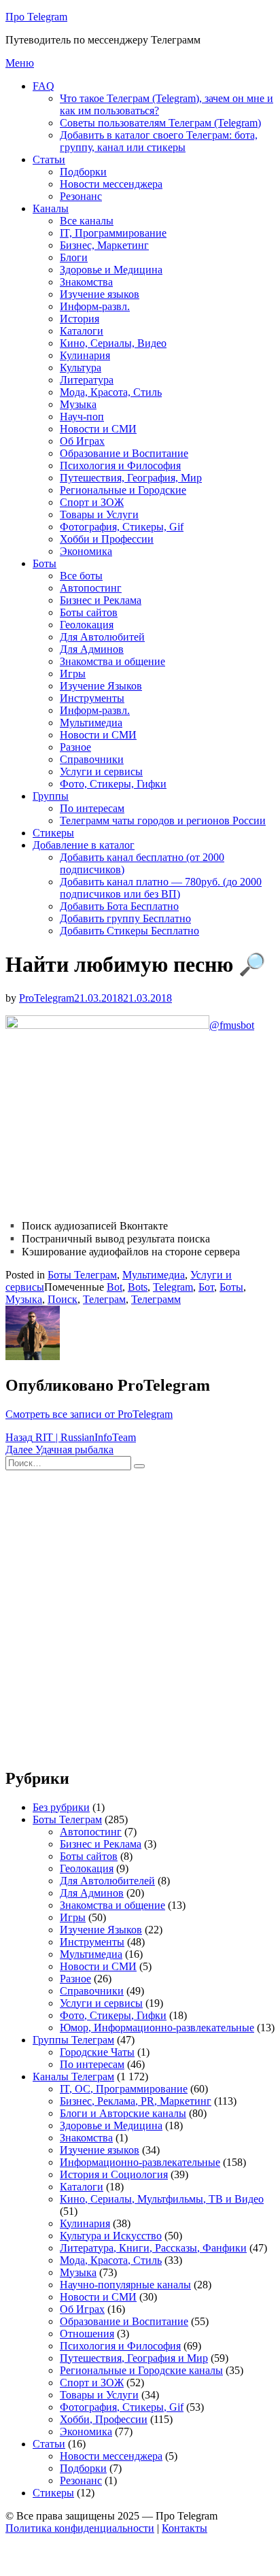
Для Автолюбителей (107, 1881)
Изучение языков (100, 294)
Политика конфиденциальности (80, 2528)
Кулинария (85, 355)
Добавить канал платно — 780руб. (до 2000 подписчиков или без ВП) (161, 888)
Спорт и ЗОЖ (92, 502)
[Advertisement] (140, 1616)
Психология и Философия (120, 465)
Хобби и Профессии (107, 539)
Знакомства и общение (112, 661)
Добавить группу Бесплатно (125, 918)
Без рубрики (61, 1807)
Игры (73, 674)
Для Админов (92, 649)
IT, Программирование (113, 233)
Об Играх (82, 441)
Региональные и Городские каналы (141, 2370)
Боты (45, 563)
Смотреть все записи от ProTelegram (89, 1414)
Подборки (83, 172)
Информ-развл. (95, 306)
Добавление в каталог (84, 845)
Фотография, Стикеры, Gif (122, 527)
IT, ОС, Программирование (124, 2089)
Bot (115, 1287)
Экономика (86, 551)
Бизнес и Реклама (101, 600)
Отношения (87, 2334)
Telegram (173, 1287)
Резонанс (81, 196)
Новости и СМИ (98, 429)
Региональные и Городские (123, 490)
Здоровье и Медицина (111, 270)
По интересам (92, 808)
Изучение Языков (101, 686)
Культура (81, 368)
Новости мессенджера (111, 184)
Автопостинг (91, 588)
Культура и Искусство (111, 2236)
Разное (75, 747)
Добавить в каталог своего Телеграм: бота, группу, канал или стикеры (159, 141)
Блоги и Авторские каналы (123, 2113)
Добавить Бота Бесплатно (119, 906)
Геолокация (87, 625)
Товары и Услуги (99, 514)
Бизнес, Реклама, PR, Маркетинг (136, 2101)
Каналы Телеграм (73, 2077)
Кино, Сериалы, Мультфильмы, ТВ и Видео (162, 2199)
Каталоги (82, 331)
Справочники (92, 759)
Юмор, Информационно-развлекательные (157, 2028)
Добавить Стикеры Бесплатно (129, 931)
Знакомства (86, 282)
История (80, 319)
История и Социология (114, 2174)
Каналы (51, 208)
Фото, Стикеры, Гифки (113, 784)
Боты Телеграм (82, 1275)
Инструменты (92, 698)
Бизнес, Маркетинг (104, 245)
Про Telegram (36, 17)
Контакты (185, 2528)
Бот (206, 1287)
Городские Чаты (97, 2052)
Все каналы (87, 221)
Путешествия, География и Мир (134, 2358)
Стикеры (53, 833)
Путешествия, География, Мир (131, 478)
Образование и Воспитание (124, 453)
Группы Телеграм (73, 2040)
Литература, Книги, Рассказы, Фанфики (153, 2248)
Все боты (81, 576)
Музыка (78, 404)
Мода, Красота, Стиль (111, 392)
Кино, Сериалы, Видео (113, 343)
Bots (138, 1287)
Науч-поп (82, 417)
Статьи (49, 159)
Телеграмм (156, 1299)
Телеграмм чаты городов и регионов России (163, 820)
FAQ (43, 86)
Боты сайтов (89, 612)
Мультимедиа (91, 723)
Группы (51, 796)
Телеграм (104, 1299)
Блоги (74, 257)
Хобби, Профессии (104, 2419)
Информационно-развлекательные (140, 2162)
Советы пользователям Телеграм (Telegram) (160, 123)
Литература (87, 380)
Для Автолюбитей (102, 637)
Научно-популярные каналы (125, 2285)
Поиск (63, 1299)
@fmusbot (232, 1025)
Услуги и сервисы (101, 772)
